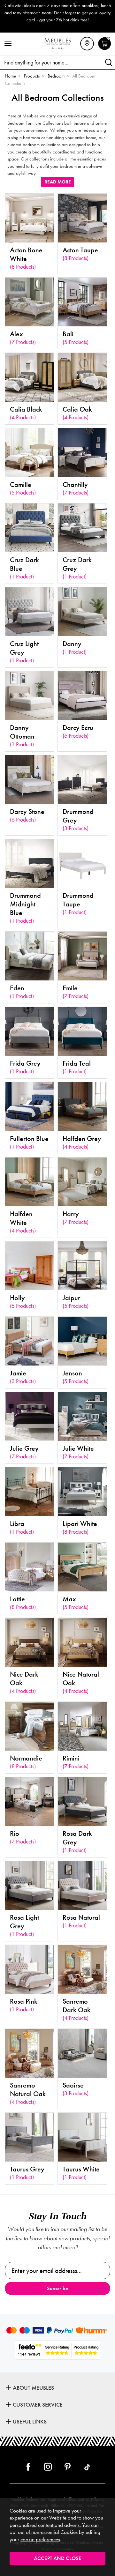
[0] (105, 49)
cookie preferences (40, 2539)
